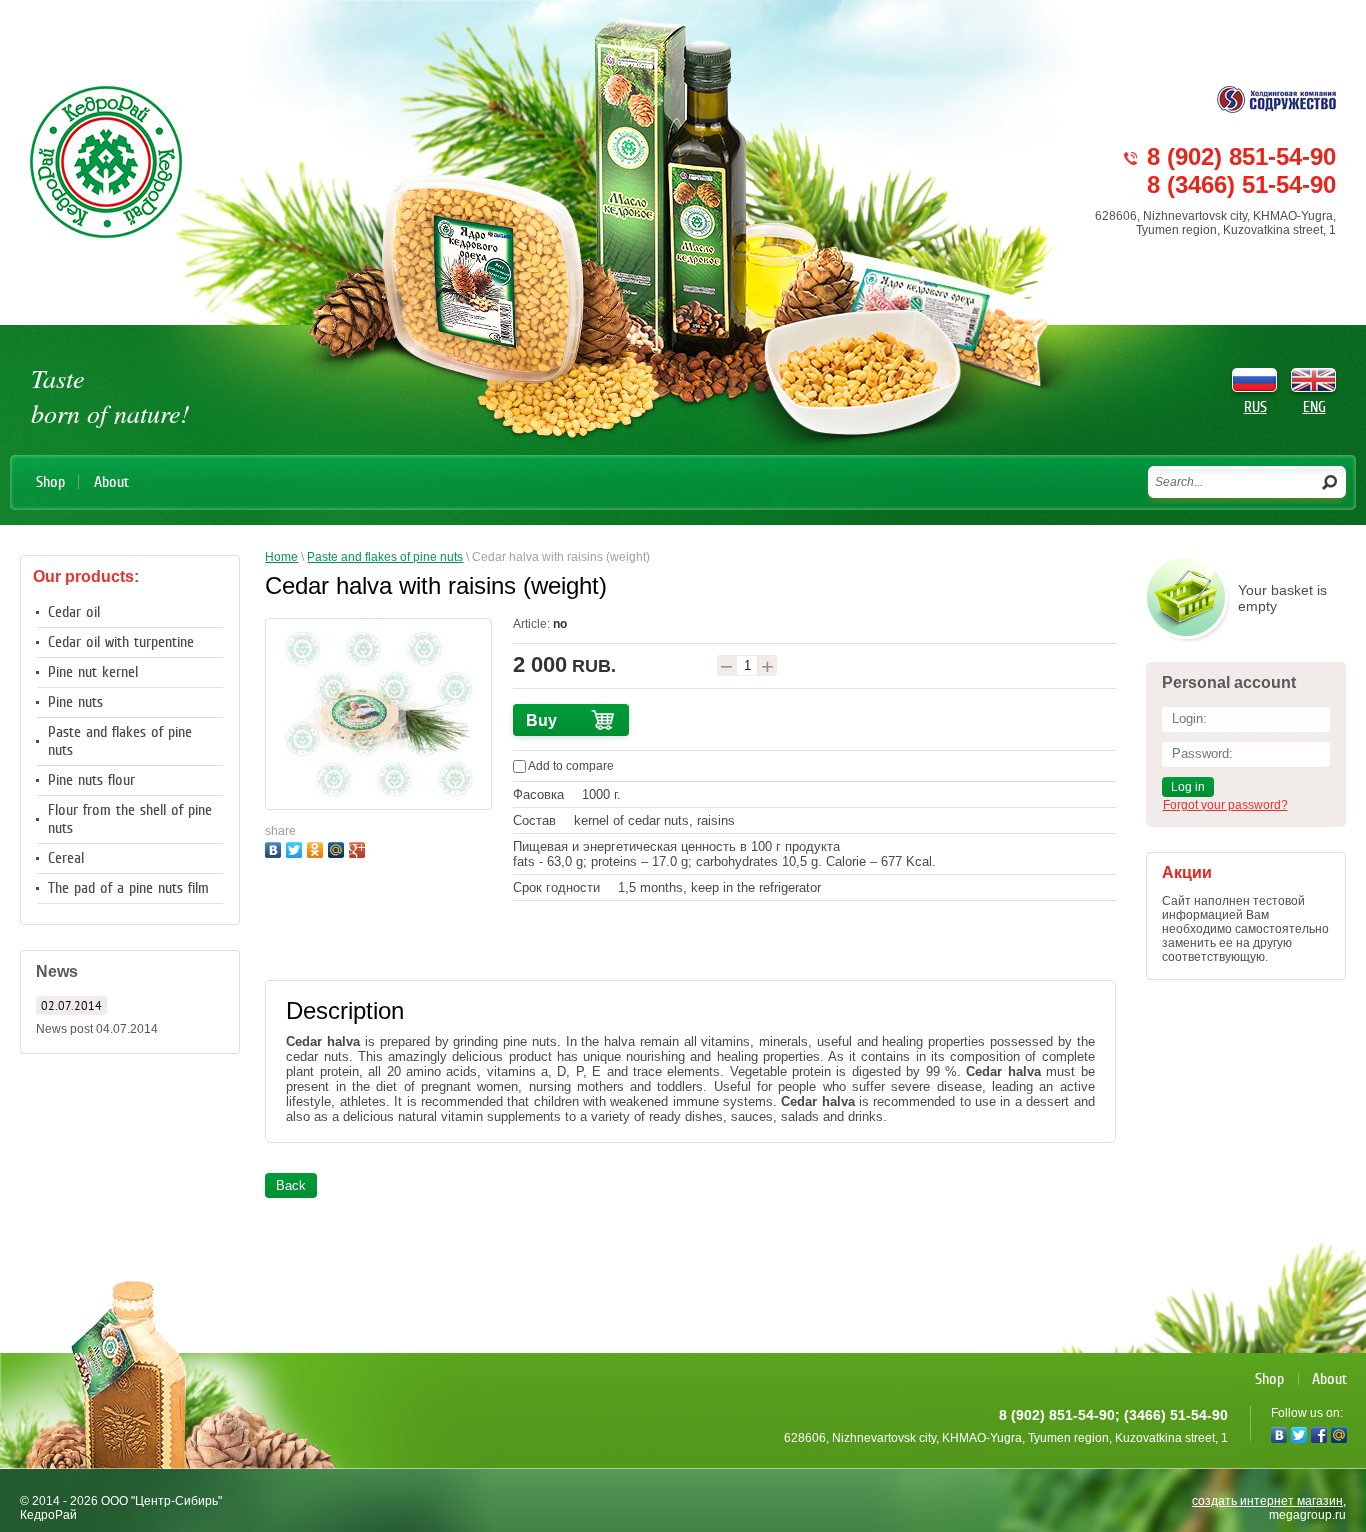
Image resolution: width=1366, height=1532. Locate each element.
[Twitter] (296, 847)
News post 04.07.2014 (97, 1029)
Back (291, 1185)
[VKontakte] (275, 847)
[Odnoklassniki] (317, 847)
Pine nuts (75, 702)
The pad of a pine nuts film (128, 888)
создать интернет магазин (1267, 1501)
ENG (1314, 407)
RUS (1255, 407)
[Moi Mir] (338, 847)
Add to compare (570, 766)
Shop (50, 482)
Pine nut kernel (93, 672)
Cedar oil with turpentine (121, 642)
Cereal (66, 858)
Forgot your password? (1225, 805)
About (111, 482)
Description (345, 1010)
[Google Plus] (359, 847)
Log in (1188, 787)
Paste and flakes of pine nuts (120, 741)
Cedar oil (74, 612)
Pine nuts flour (91, 780)
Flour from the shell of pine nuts (130, 819)
